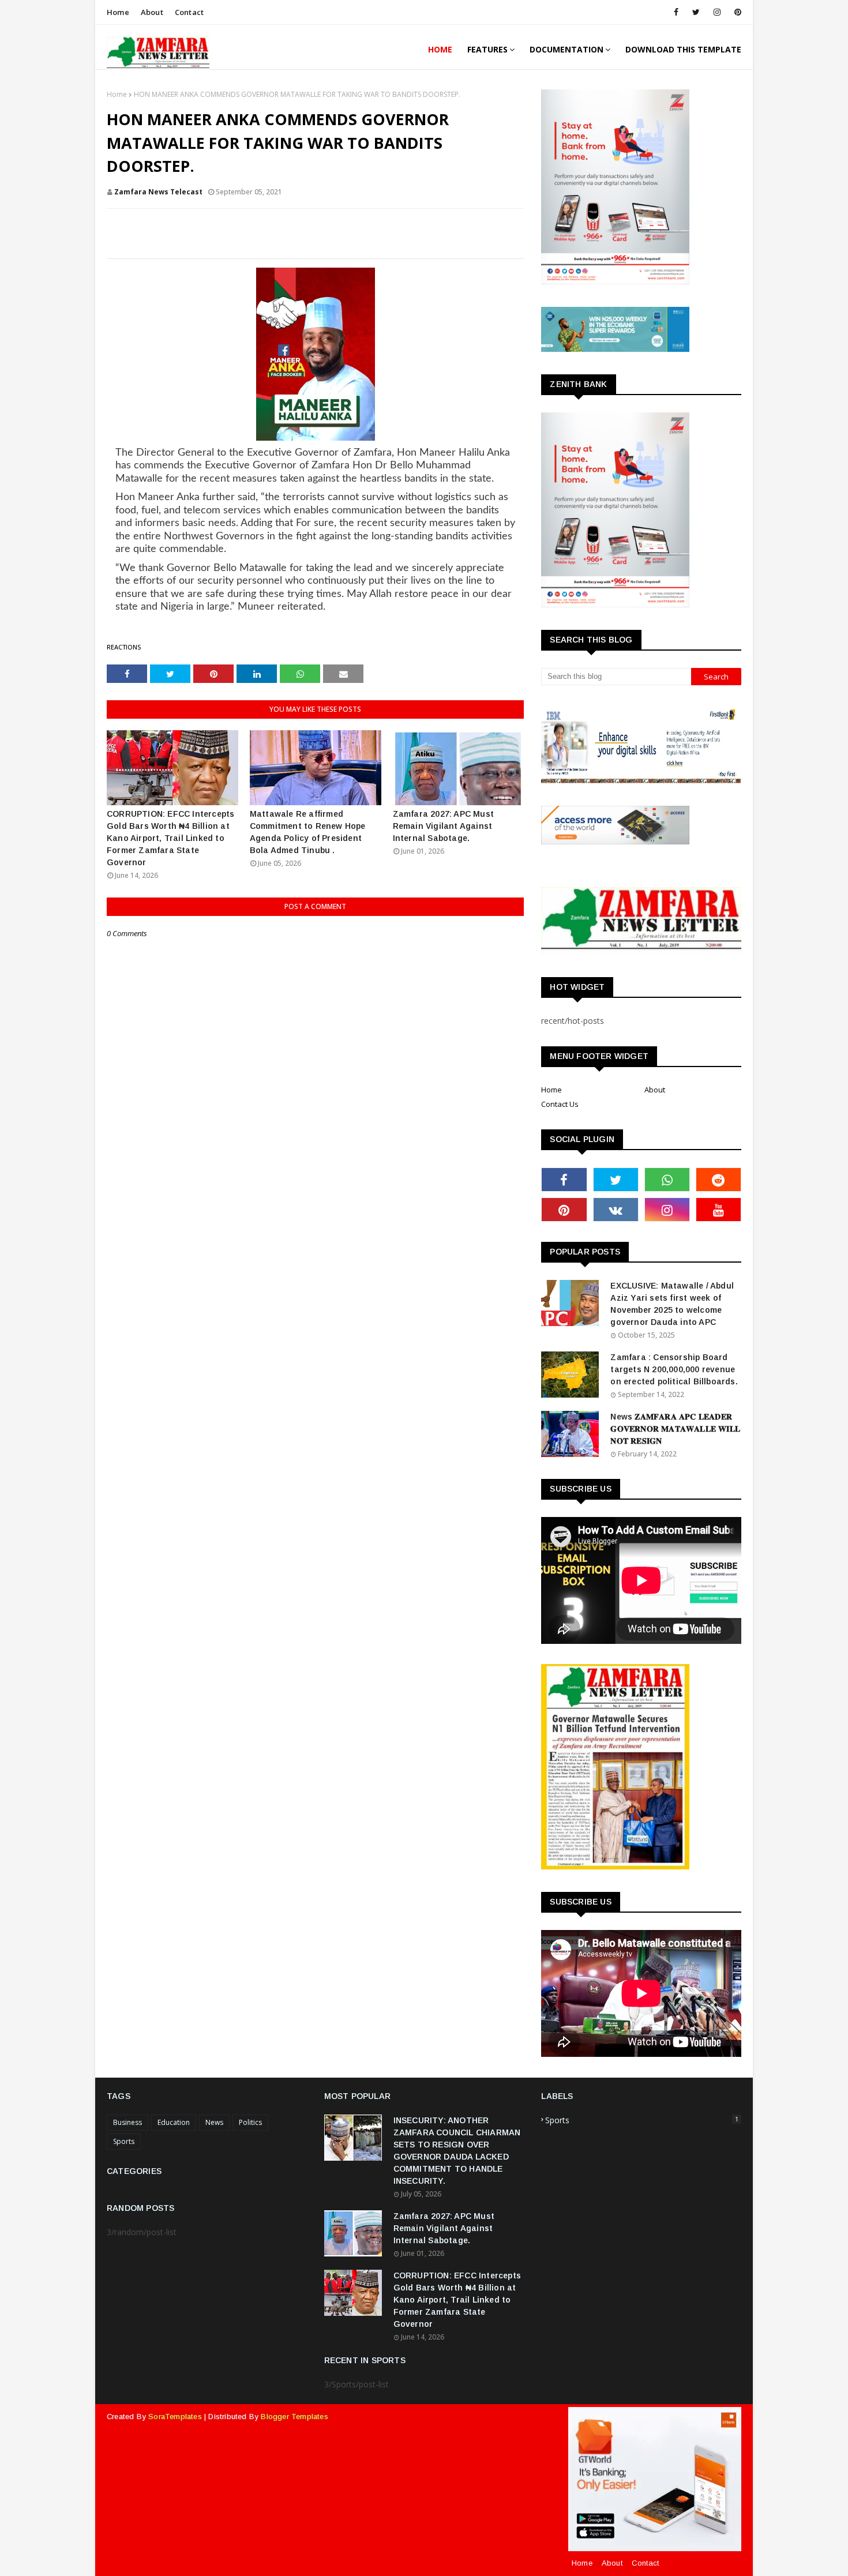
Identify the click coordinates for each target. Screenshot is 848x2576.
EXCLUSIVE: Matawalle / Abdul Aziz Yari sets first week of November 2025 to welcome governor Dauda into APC (672, 1304)
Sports (124, 2141)
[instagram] (717, 12)
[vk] (616, 1210)
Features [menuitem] (487, 49)
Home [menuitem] (440, 49)
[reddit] (718, 1180)
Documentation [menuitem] (566, 49)
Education (174, 2122)
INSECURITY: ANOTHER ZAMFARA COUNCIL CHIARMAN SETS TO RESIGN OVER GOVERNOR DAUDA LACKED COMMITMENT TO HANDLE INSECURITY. (457, 2151)
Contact (189, 12)
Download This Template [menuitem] (683, 49)
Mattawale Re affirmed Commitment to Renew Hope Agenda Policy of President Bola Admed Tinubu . (308, 832)
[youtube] (718, 1210)
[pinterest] (736, 12)
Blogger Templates (294, 2417)
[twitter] (696, 12)
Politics (250, 2122)
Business (127, 2122)
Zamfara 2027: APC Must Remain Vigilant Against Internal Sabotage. (443, 826)
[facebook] (676, 12)
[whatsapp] (667, 1180)
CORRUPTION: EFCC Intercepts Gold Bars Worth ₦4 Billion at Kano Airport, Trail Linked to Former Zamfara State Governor (170, 838)
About (152, 12)
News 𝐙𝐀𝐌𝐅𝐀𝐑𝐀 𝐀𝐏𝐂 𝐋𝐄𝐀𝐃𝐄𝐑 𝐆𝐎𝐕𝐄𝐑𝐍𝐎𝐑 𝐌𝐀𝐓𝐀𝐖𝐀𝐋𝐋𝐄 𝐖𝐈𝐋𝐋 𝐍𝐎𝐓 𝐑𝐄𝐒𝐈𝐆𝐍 (675, 1429)
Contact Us (560, 1104)
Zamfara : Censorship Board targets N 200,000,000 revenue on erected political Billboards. (674, 1369)
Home (118, 12)
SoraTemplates (175, 2417)
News (214, 2122)
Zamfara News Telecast (158, 192)
